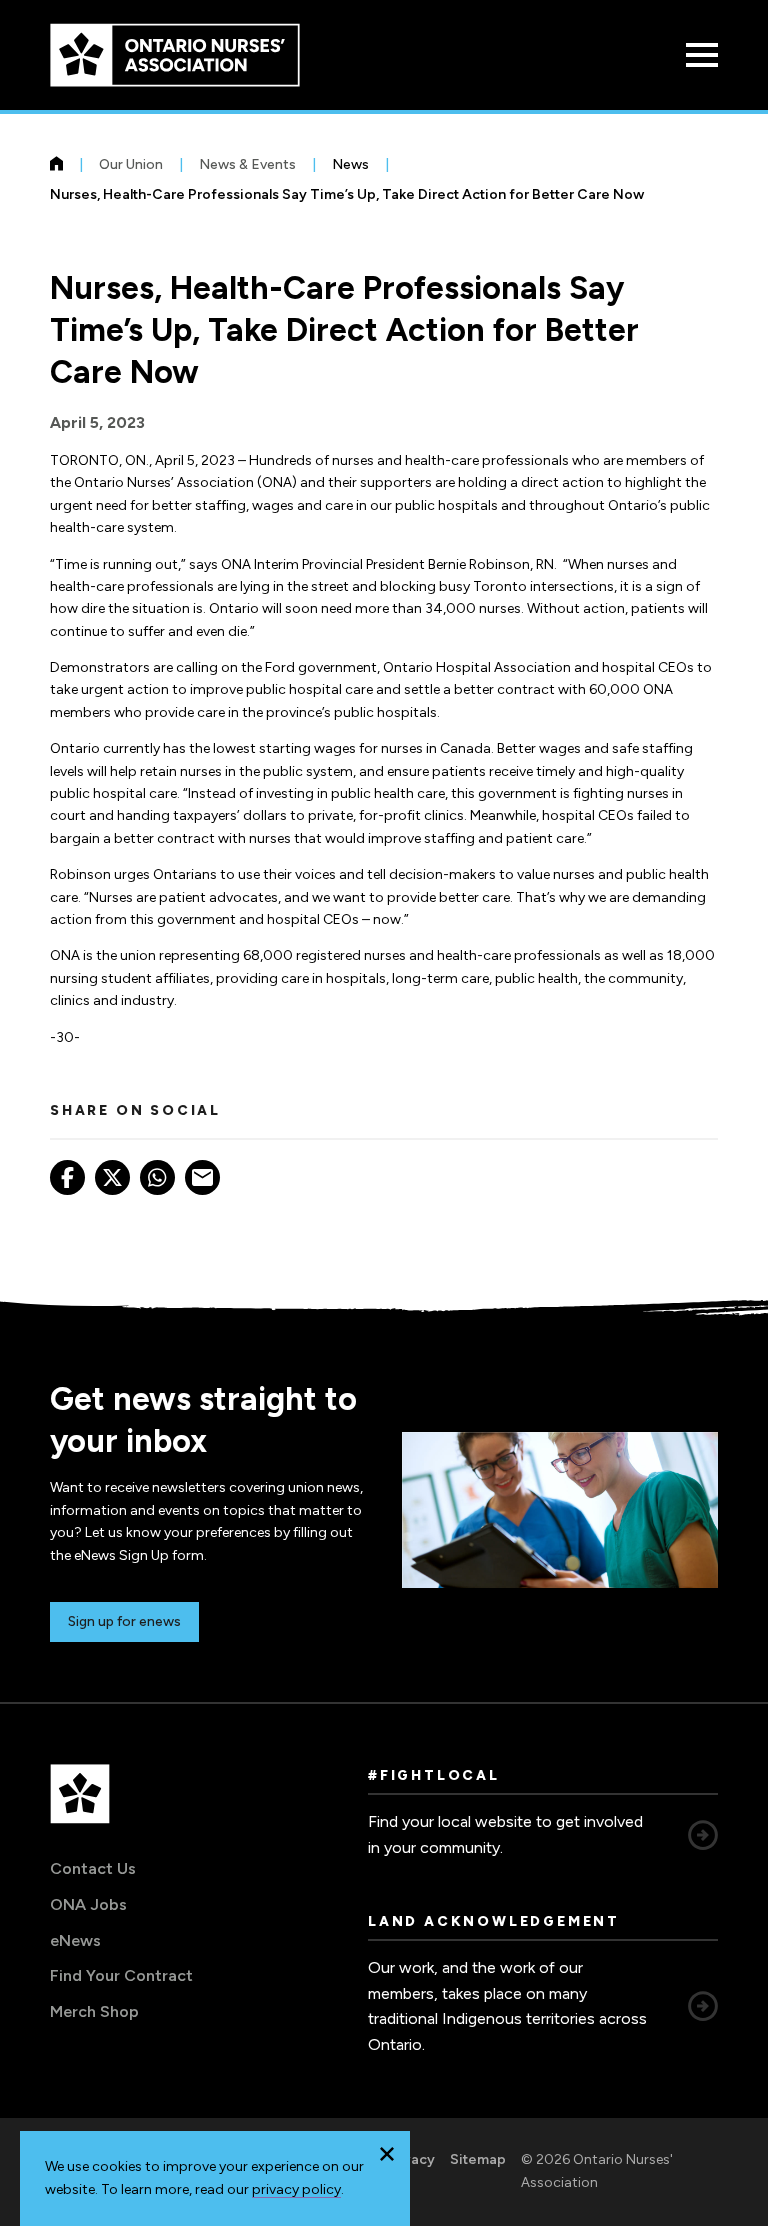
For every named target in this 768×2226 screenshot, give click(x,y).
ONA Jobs (88, 1904)
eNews (75, 1940)
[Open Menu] (702, 55)
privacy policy (296, 2189)
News (350, 164)
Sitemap (478, 2159)
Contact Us (93, 1868)
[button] (387, 2154)
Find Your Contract (121, 1975)
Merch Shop (94, 2011)
